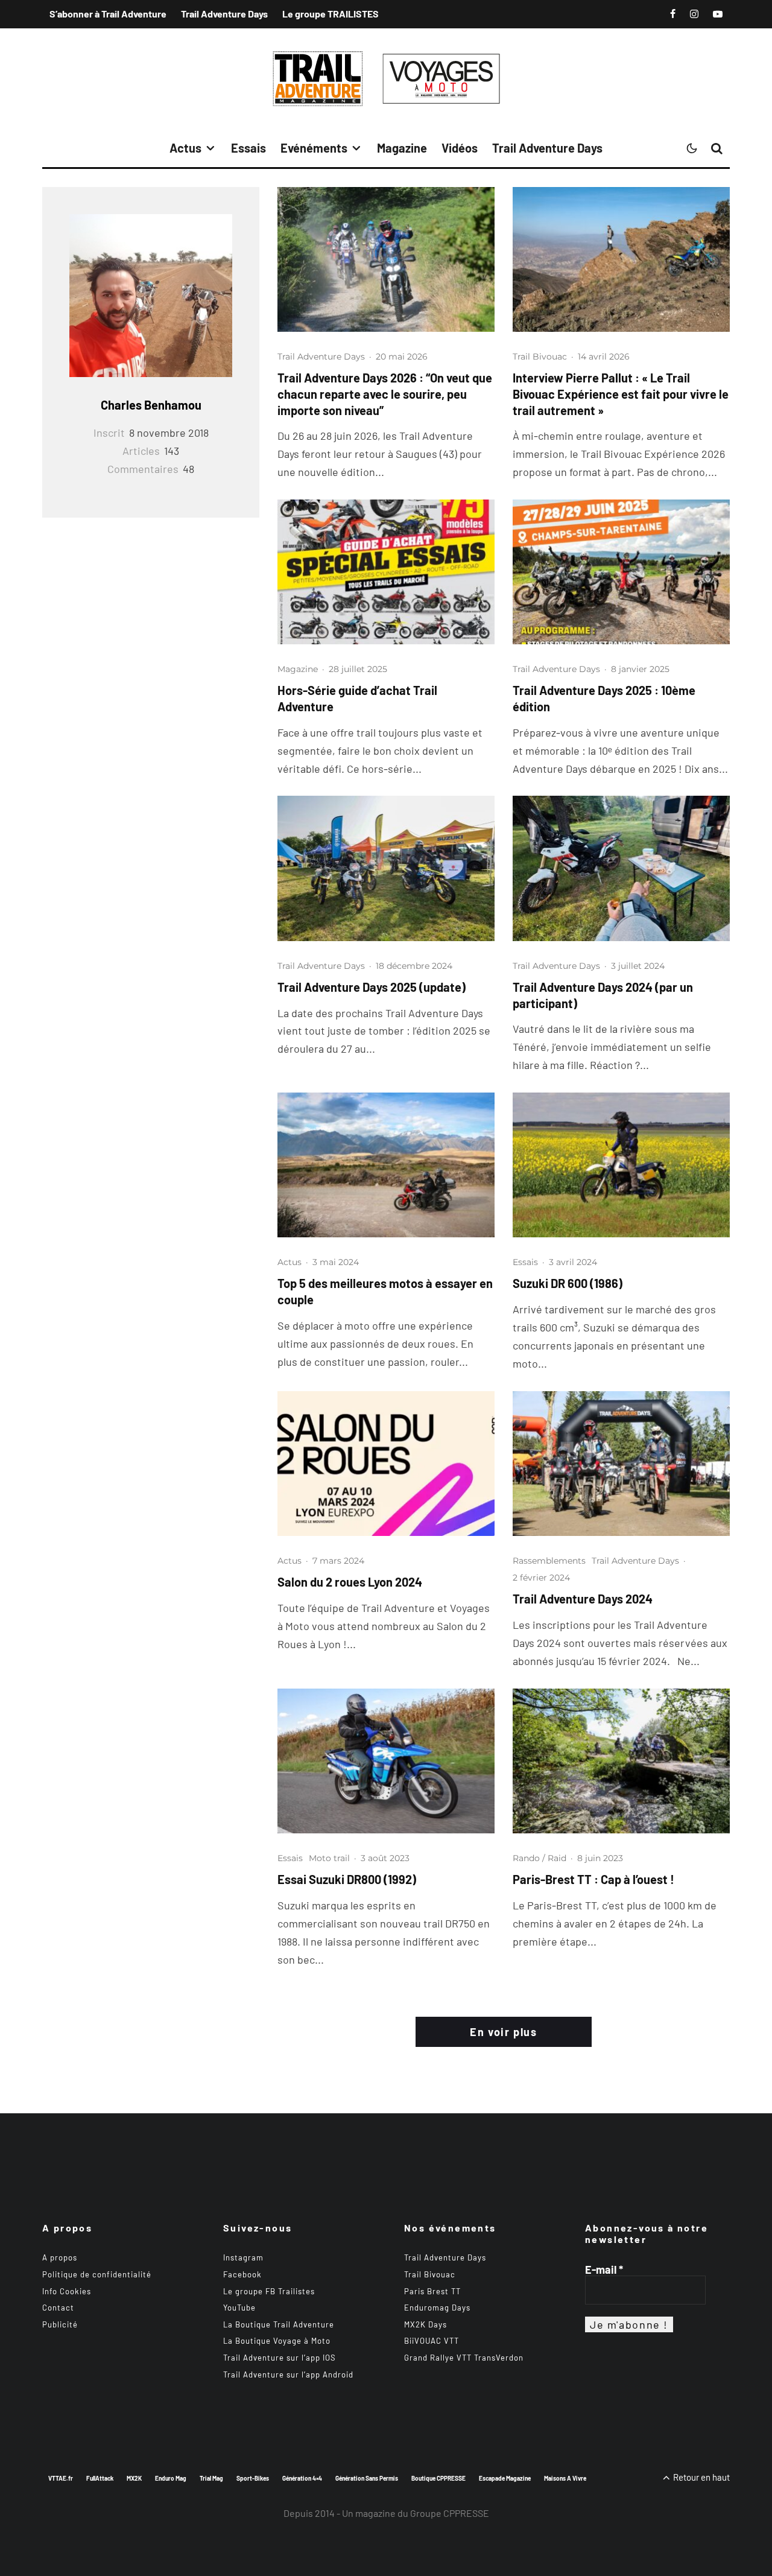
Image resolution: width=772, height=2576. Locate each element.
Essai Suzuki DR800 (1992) (347, 1879)
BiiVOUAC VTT (432, 2341)
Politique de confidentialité (97, 2274)
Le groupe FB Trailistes (269, 2291)
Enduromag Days (437, 2308)
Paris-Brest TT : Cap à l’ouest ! (593, 1879)
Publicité (60, 2324)
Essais (248, 148)
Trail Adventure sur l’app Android (288, 2375)
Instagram (243, 2257)
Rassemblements (549, 1561)
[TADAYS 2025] (386, 259)
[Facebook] (673, 14)
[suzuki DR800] (386, 1761)
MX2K (134, 2478)
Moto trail (329, 1858)
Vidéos (460, 148)
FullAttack (100, 2478)
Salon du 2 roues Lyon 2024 (350, 1582)
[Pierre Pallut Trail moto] (621, 259)
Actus (185, 148)
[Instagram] (694, 14)
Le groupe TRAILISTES (331, 14)
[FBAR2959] (621, 1761)
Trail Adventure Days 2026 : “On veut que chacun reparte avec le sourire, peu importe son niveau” (385, 394)
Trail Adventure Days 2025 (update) (372, 987)
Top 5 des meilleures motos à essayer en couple (385, 1291)
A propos (60, 2257)
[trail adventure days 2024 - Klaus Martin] (621, 868)
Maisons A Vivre (565, 2478)
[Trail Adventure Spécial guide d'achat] (386, 572)
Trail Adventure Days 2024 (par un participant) (603, 995)
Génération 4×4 (302, 2478)
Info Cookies (67, 2291)
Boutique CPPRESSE (438, 2478)
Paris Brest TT (432, 2291)
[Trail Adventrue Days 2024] (621, 1464)
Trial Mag (211, 2478)
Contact (58, 2308)
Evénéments (314, 148)
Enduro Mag (171, 2478)
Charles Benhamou (151, 405)
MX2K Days (426, 2324)
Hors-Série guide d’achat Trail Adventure (357, 698)
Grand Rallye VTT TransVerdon (464, 2358)
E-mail (604, 2270)
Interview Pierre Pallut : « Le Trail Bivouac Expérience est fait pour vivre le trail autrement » (621, 394)
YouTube (239, 2308)
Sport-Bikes (253, 2478)
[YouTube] (718, 14)
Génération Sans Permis (367, 2478)
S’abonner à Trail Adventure (108, 14)
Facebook (242, 2274)
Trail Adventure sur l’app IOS (280, 2358)
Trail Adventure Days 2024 (583, 1599)
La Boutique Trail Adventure (279, 2324)
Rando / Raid (539, 1858)
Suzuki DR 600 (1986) (568, 1283)
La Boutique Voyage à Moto (277, 2341)
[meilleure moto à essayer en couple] (386, 1165)
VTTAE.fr (61, 2478)
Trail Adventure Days (224, 14)
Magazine (402, 148)
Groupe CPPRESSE (450, 2513)
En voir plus (503, 2032)
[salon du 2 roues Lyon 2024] (386, 1464)
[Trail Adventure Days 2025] (621, 572)
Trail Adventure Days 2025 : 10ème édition (604, 698)
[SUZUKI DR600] (621, 1165)
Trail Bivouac (540, 357)
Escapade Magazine (505, 2478)
